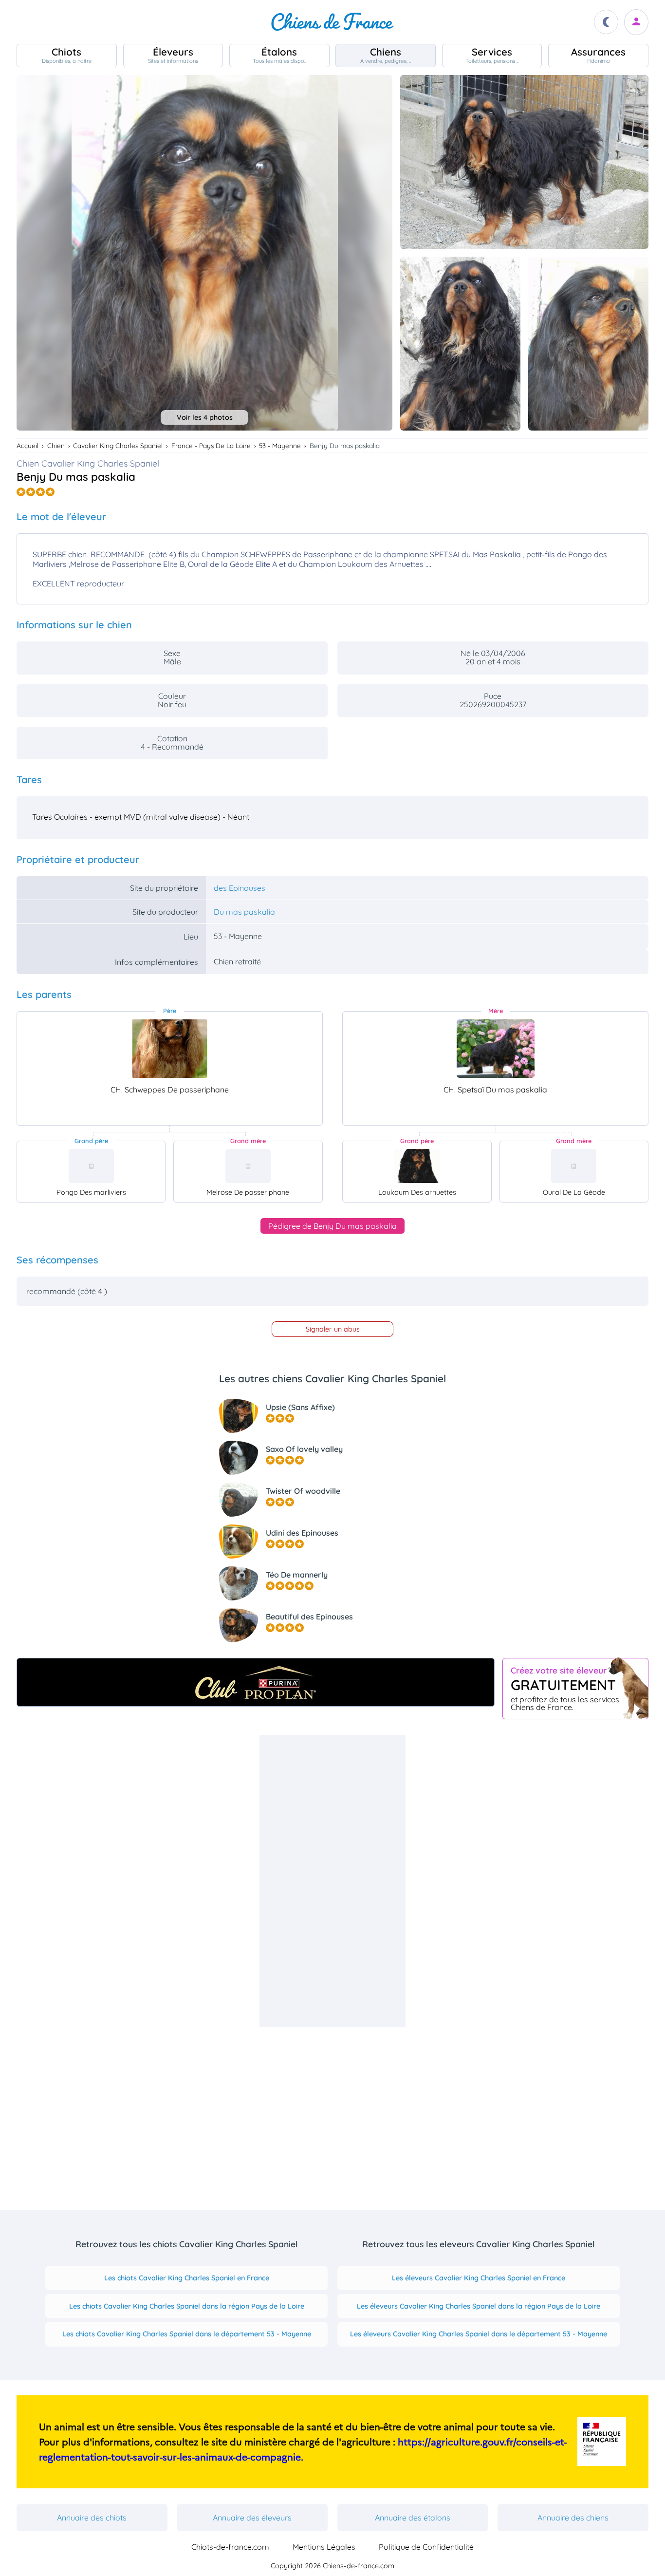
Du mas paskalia (244, 912)
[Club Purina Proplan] (256, 1682)
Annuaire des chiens (573, 2518)
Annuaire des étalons (413, 2518)
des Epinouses (240, 888)
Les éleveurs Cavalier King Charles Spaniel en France (479, 2278)
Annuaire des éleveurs (252, 2518)
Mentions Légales (324, 2547)
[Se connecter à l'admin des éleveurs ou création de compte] (636, 22)
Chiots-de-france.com (230, 2547)
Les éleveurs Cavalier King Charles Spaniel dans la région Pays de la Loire (479, 2306)
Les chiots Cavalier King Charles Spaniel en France (187, 2278)
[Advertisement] (332, 1881)
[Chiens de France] (332, 22)
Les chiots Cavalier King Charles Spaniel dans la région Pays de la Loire (187, 2306)
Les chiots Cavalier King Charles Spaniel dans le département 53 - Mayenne (187, 2334)
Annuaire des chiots (92, 2518)
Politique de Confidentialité (426, 2547)
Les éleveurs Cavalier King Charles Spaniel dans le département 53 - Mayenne (479, 2334)
